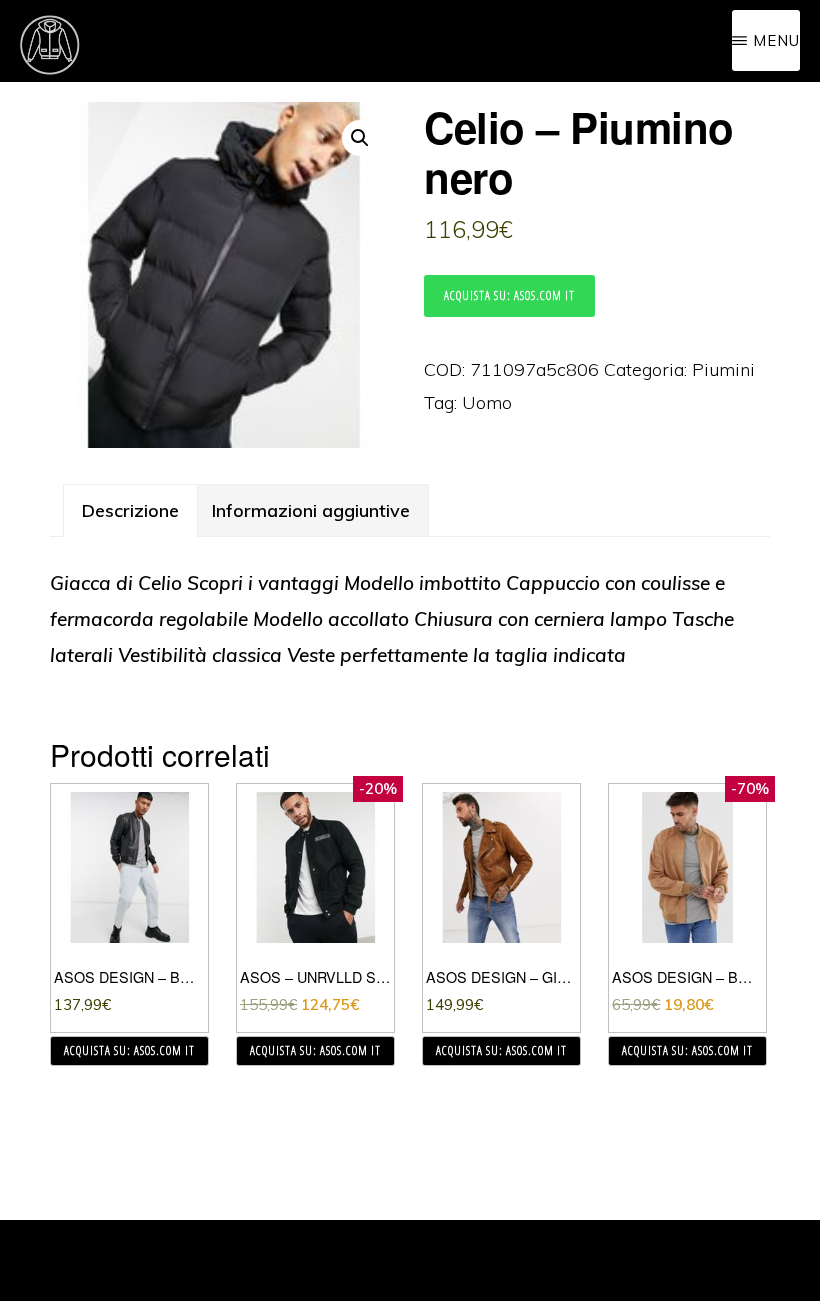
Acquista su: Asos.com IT (509, 295)
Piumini (723, 369)
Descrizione (130, 510)
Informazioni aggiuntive (311, 510)
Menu (776, 40)
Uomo (487, 402)
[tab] (130, 511)
